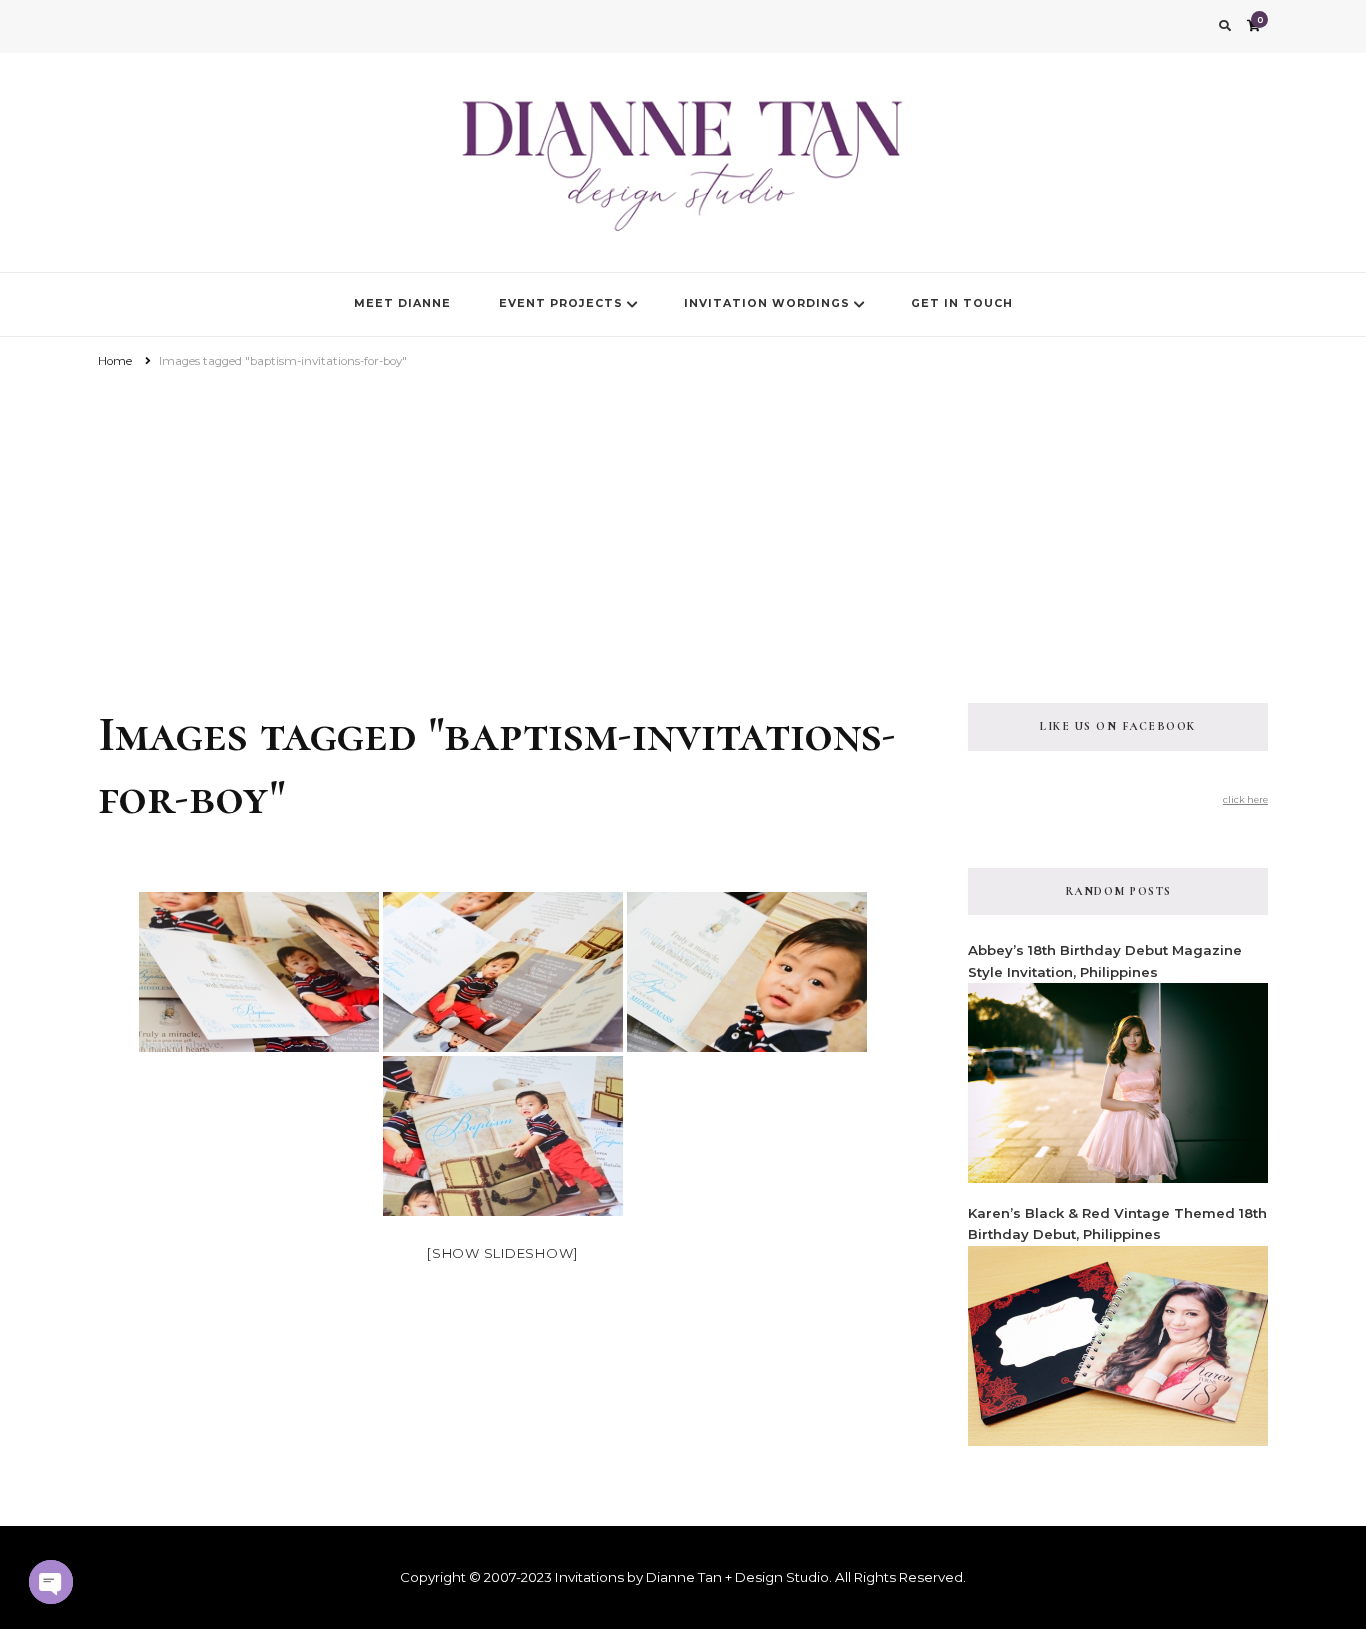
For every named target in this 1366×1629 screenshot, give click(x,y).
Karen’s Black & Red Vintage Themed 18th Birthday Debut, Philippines (1117, 1223)
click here (1245, 799)
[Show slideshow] (502, 1253)
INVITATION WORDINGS (767, 303)
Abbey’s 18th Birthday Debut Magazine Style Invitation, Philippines (1105, 960)
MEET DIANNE (402, 303)
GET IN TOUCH (962, 303)
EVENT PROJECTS (561, 303)
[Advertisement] (683, 523)
